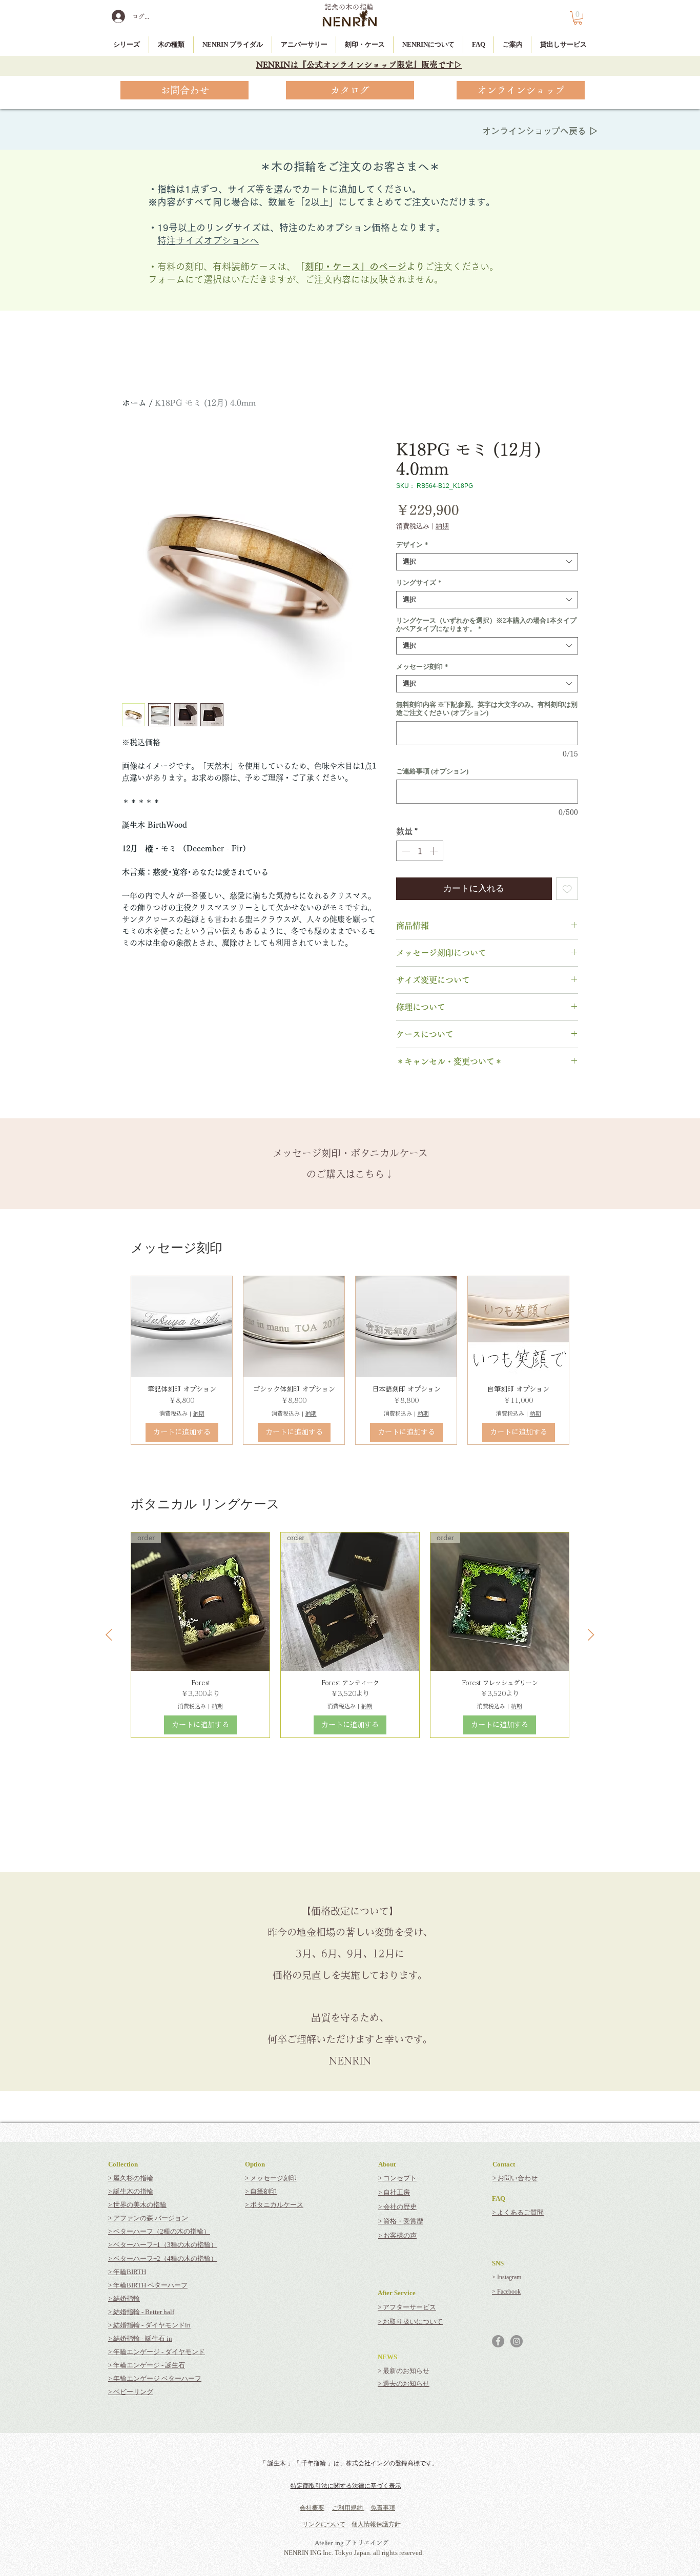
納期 (442, 526)
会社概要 (312, 2508)
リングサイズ (419, 582)
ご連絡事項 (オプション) (432, 771)
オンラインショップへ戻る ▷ (540, 131)
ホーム (134, 403)
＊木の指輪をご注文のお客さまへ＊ (350, 167)
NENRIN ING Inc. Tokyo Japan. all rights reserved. (354, 2553)
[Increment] (435, 851)
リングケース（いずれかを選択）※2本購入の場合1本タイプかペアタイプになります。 (486, 625)
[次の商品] (591, 1635)
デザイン (412, 545)
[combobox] (487, 562)
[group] (350, 1360)
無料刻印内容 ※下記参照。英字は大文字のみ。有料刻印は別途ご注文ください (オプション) (487, 709)
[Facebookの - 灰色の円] (498, 2341)
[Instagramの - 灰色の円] (517, 2341)
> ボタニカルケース (274, 2205)
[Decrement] (405, 851)
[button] (578, 18)
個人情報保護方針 (376, 2524)
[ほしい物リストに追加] (567, 889)
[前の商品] (109, 1635)
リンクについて (324, 2524)
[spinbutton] (420, 851)
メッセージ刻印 (422, 667)
